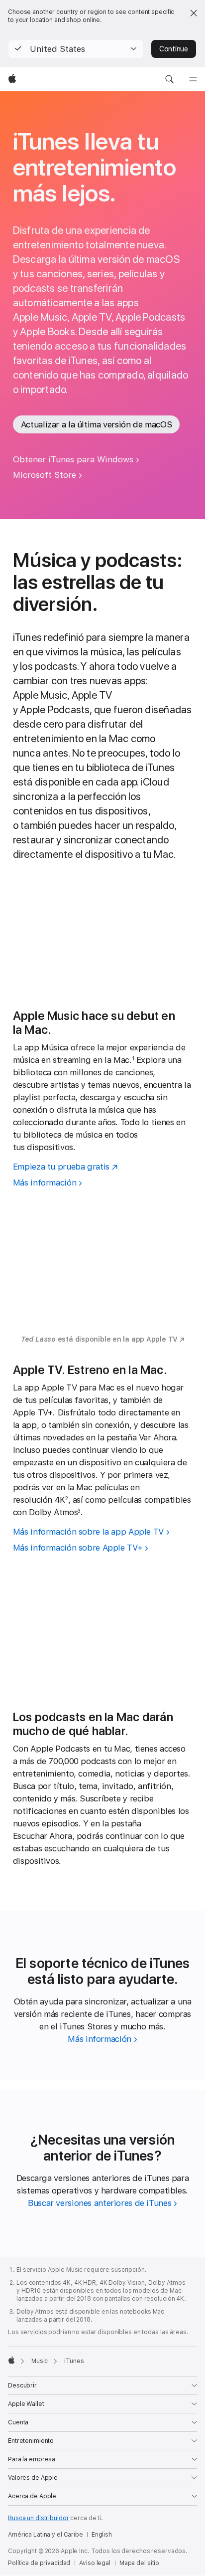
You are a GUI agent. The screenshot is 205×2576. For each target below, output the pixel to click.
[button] (76, 49)
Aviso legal (95, 2563)
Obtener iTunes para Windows (73, 459)
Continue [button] (174, 49)
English (102, 2535)
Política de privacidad (39, 2563)
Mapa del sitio (139, 2563)
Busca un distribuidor (38, 2518)
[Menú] (193, 79)
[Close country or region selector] (194, 13)
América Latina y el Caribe (46, 2535)
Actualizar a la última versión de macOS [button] (96, 424)
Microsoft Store (45, 475)
